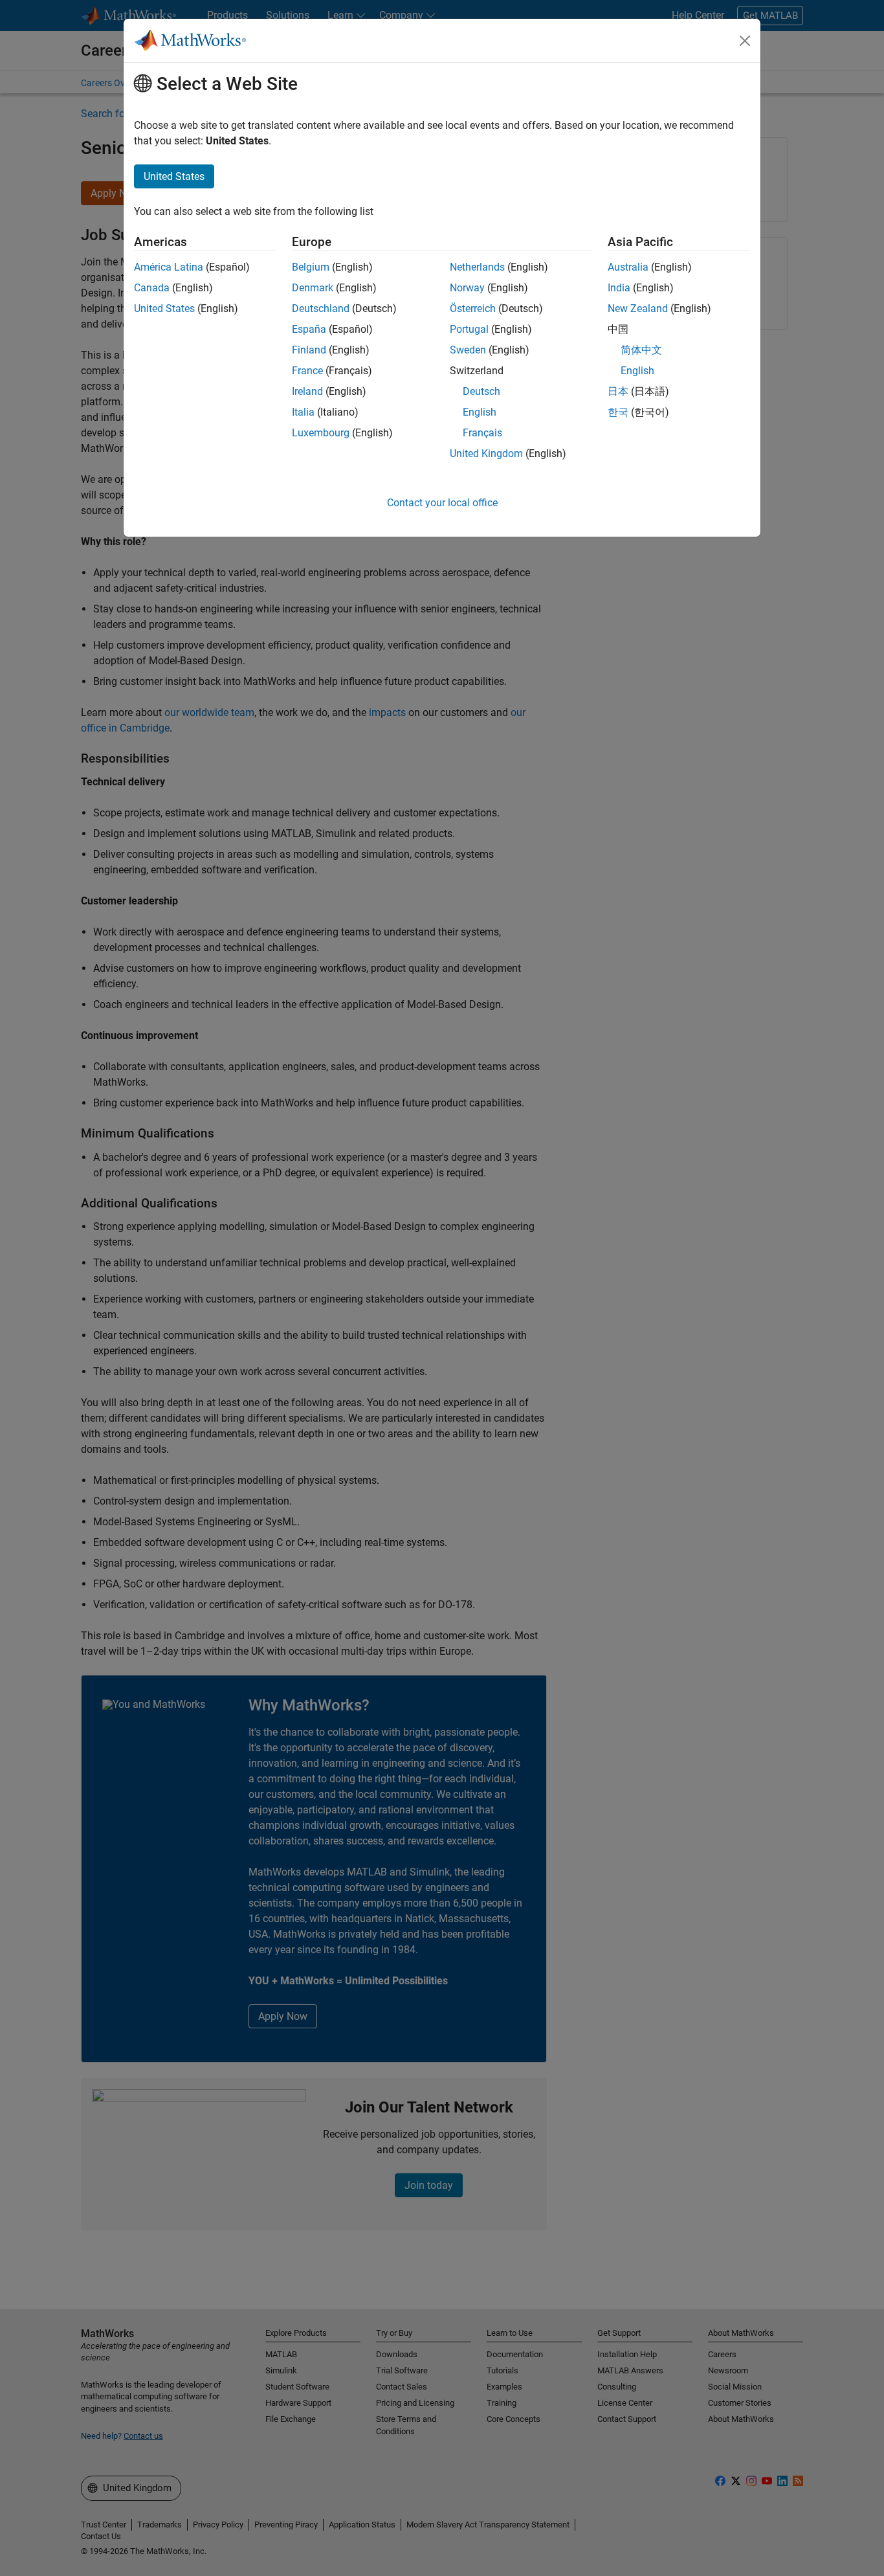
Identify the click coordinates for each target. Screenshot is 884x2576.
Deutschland (321, 308)
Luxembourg (321, 433)
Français (482, 433)
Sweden (468, 350)
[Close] (745, 41)
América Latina (169, 267)
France (307, 371)
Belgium (311, 267)
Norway (467, 288)
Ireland (307, 391)
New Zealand (638, 308)
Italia (303, 412)
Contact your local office (442, 503)
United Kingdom (486, 454)
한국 (618, 412)
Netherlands (477, 267)
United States (164, 308)
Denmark (313, 288)
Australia (628, 267)
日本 (618, 391)
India (619, 288)
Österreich (473, 308)
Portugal (469, 329)
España (309, 329)
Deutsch (481, 391)
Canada (152, 288)
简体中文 (641, 350)
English (480, 412)
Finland (309, 350)
